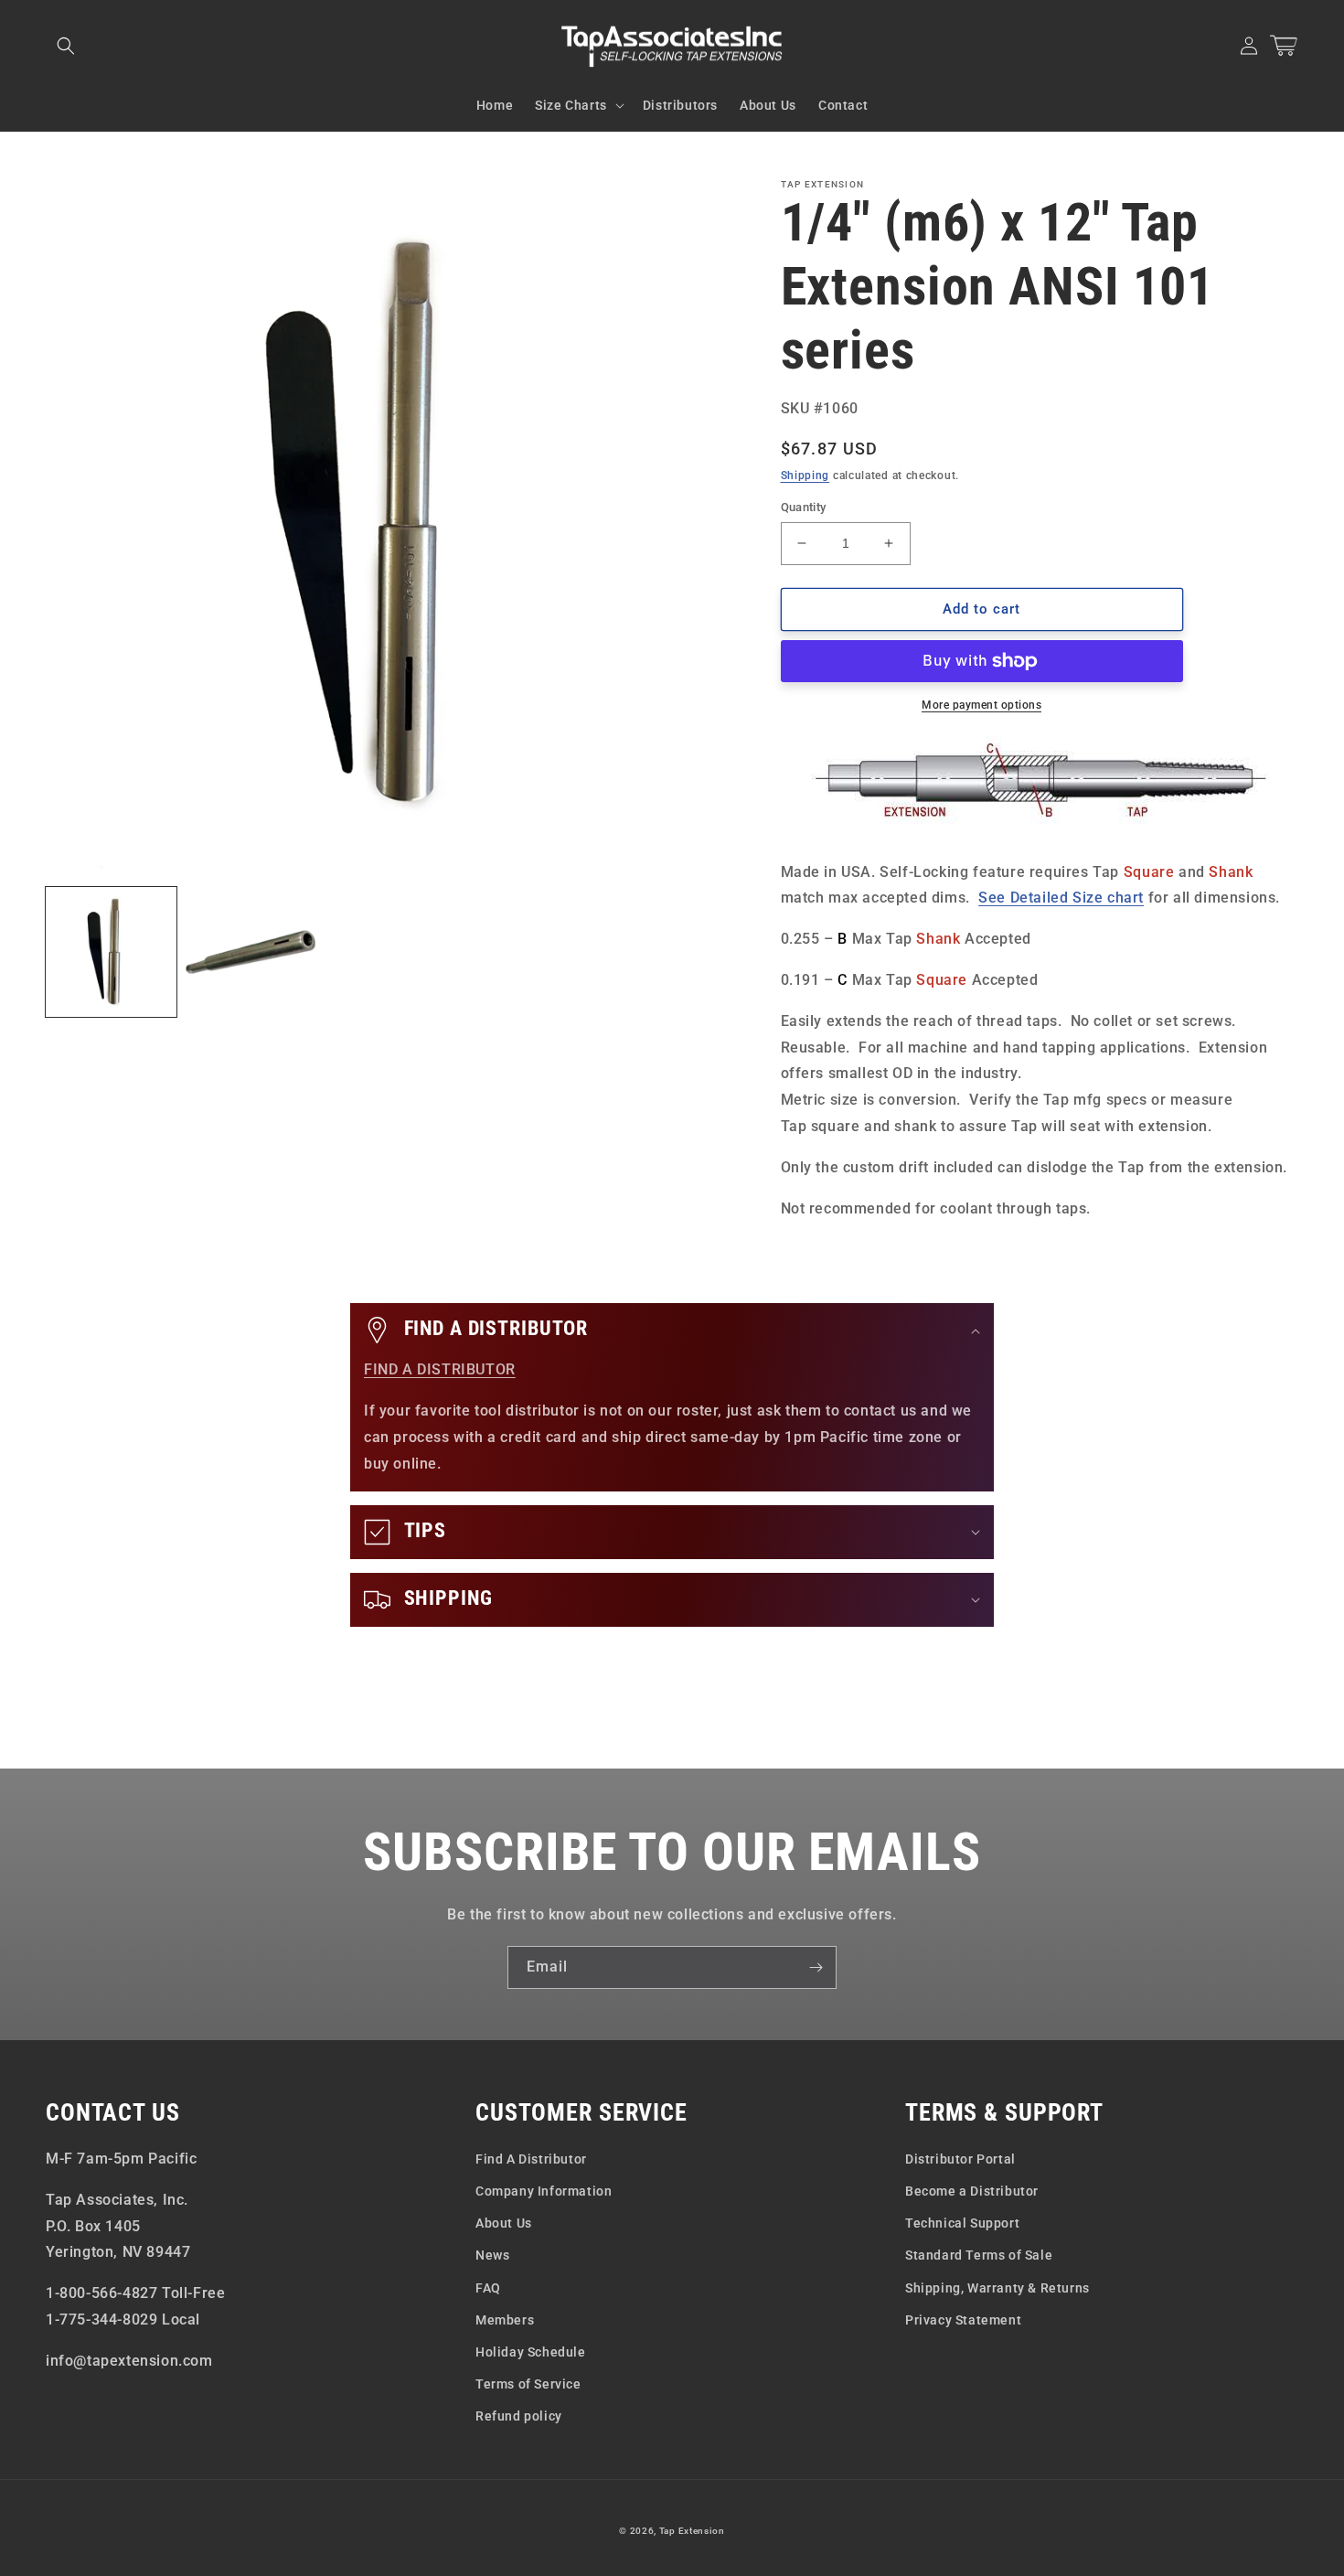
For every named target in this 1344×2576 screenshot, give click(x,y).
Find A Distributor (531, 2159)
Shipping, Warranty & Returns (997, 2288)
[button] (66, 46)
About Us (504, 2223)
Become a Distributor (972, 2191)
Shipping (805, 476)
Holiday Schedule (531, 2352)
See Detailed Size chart (1061, 898)
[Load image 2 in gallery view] (251, 952)
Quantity (804, 507)
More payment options (981, 705)
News (492, 2255)
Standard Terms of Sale (979, 2255)
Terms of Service (528, 2384)
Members (505, 2320)
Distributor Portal (960, 2159)
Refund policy (519, 2416)
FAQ (488, 2288)
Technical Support (962, 2223)
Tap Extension (692, 2531)
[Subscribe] (816, 1967)
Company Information (544, 2191)
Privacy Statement (963, 2320)
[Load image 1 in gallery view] (111, 952)
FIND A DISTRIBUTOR (440, 1369)
